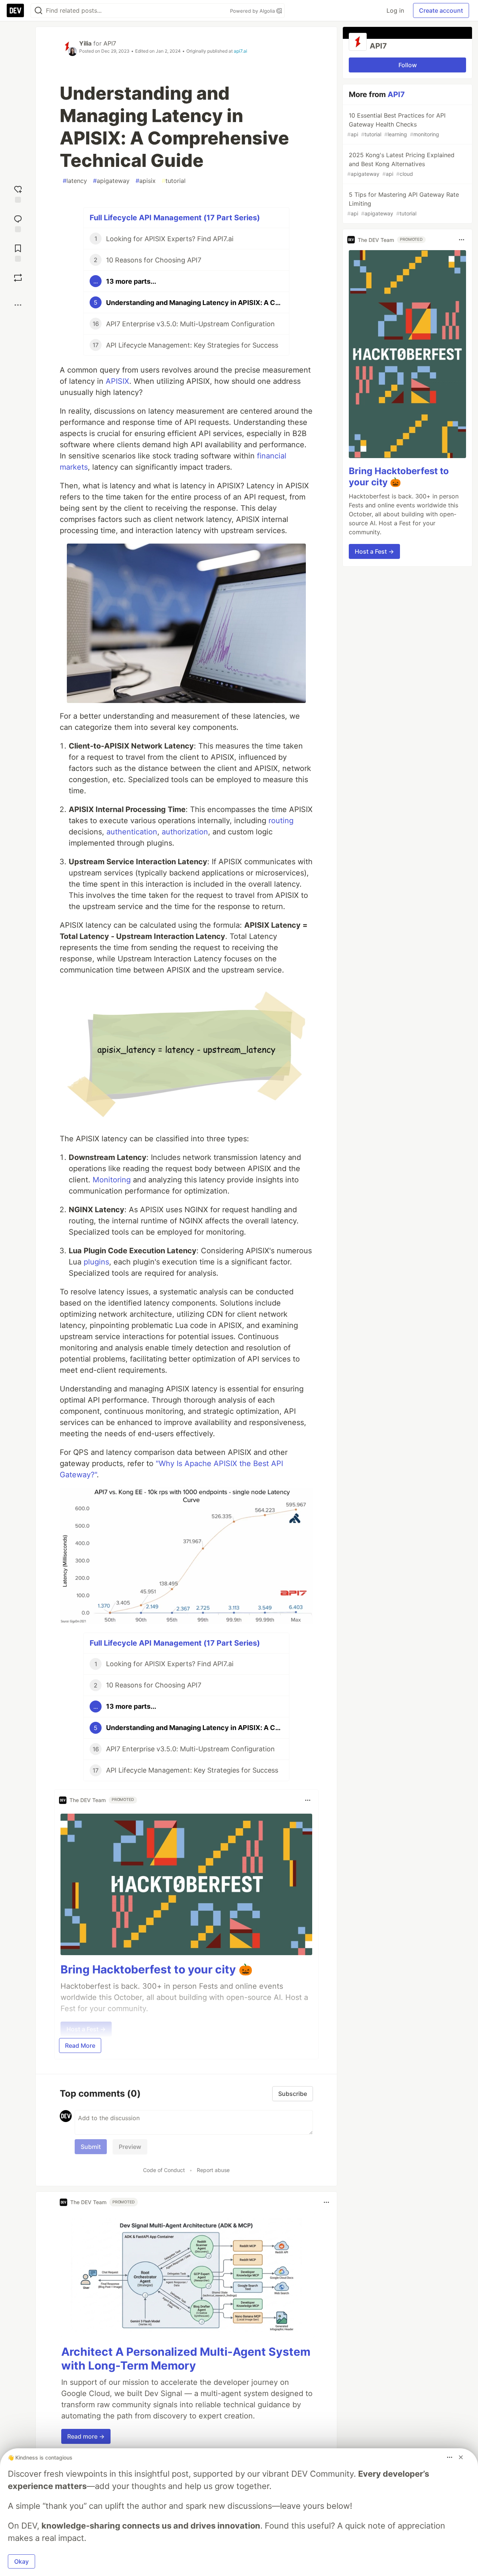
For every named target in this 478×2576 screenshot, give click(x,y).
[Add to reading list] (18, 252)
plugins (96, 1262)
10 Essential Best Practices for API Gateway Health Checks (396, 125)
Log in (395, 10)
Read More (80, 2045)
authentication (132, 832)
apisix (146, 181)
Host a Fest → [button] (374, 551)
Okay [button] (21, 2561)
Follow (408, 65)
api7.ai (240, 51)
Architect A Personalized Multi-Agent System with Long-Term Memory (186, 2359)
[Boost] (18, 278)
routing (281, 821)
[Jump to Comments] (18, 223)
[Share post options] (18, 305)
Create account (441, 10)
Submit (91, 2147)
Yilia (85, 43)
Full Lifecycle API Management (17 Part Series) (175, 218)
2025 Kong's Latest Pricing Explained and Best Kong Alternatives (401, 164)
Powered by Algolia (253, 11)
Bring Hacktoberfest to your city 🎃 (156, 1969)
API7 (110, 43)
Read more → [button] (86, 2436)
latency (75, 181)
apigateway (111, 181)
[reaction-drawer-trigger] (18, 193)
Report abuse (213, 2170)
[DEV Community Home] (15, 10)
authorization (185, 832)
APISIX (117, 381)
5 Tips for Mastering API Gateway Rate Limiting (403, 204)
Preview (130, 2147)
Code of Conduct (164, 2170)
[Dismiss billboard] (461, 2457)
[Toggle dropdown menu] (308, 1800)
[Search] (38, 11)
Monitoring (112, 1180)
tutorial (174, 181)
